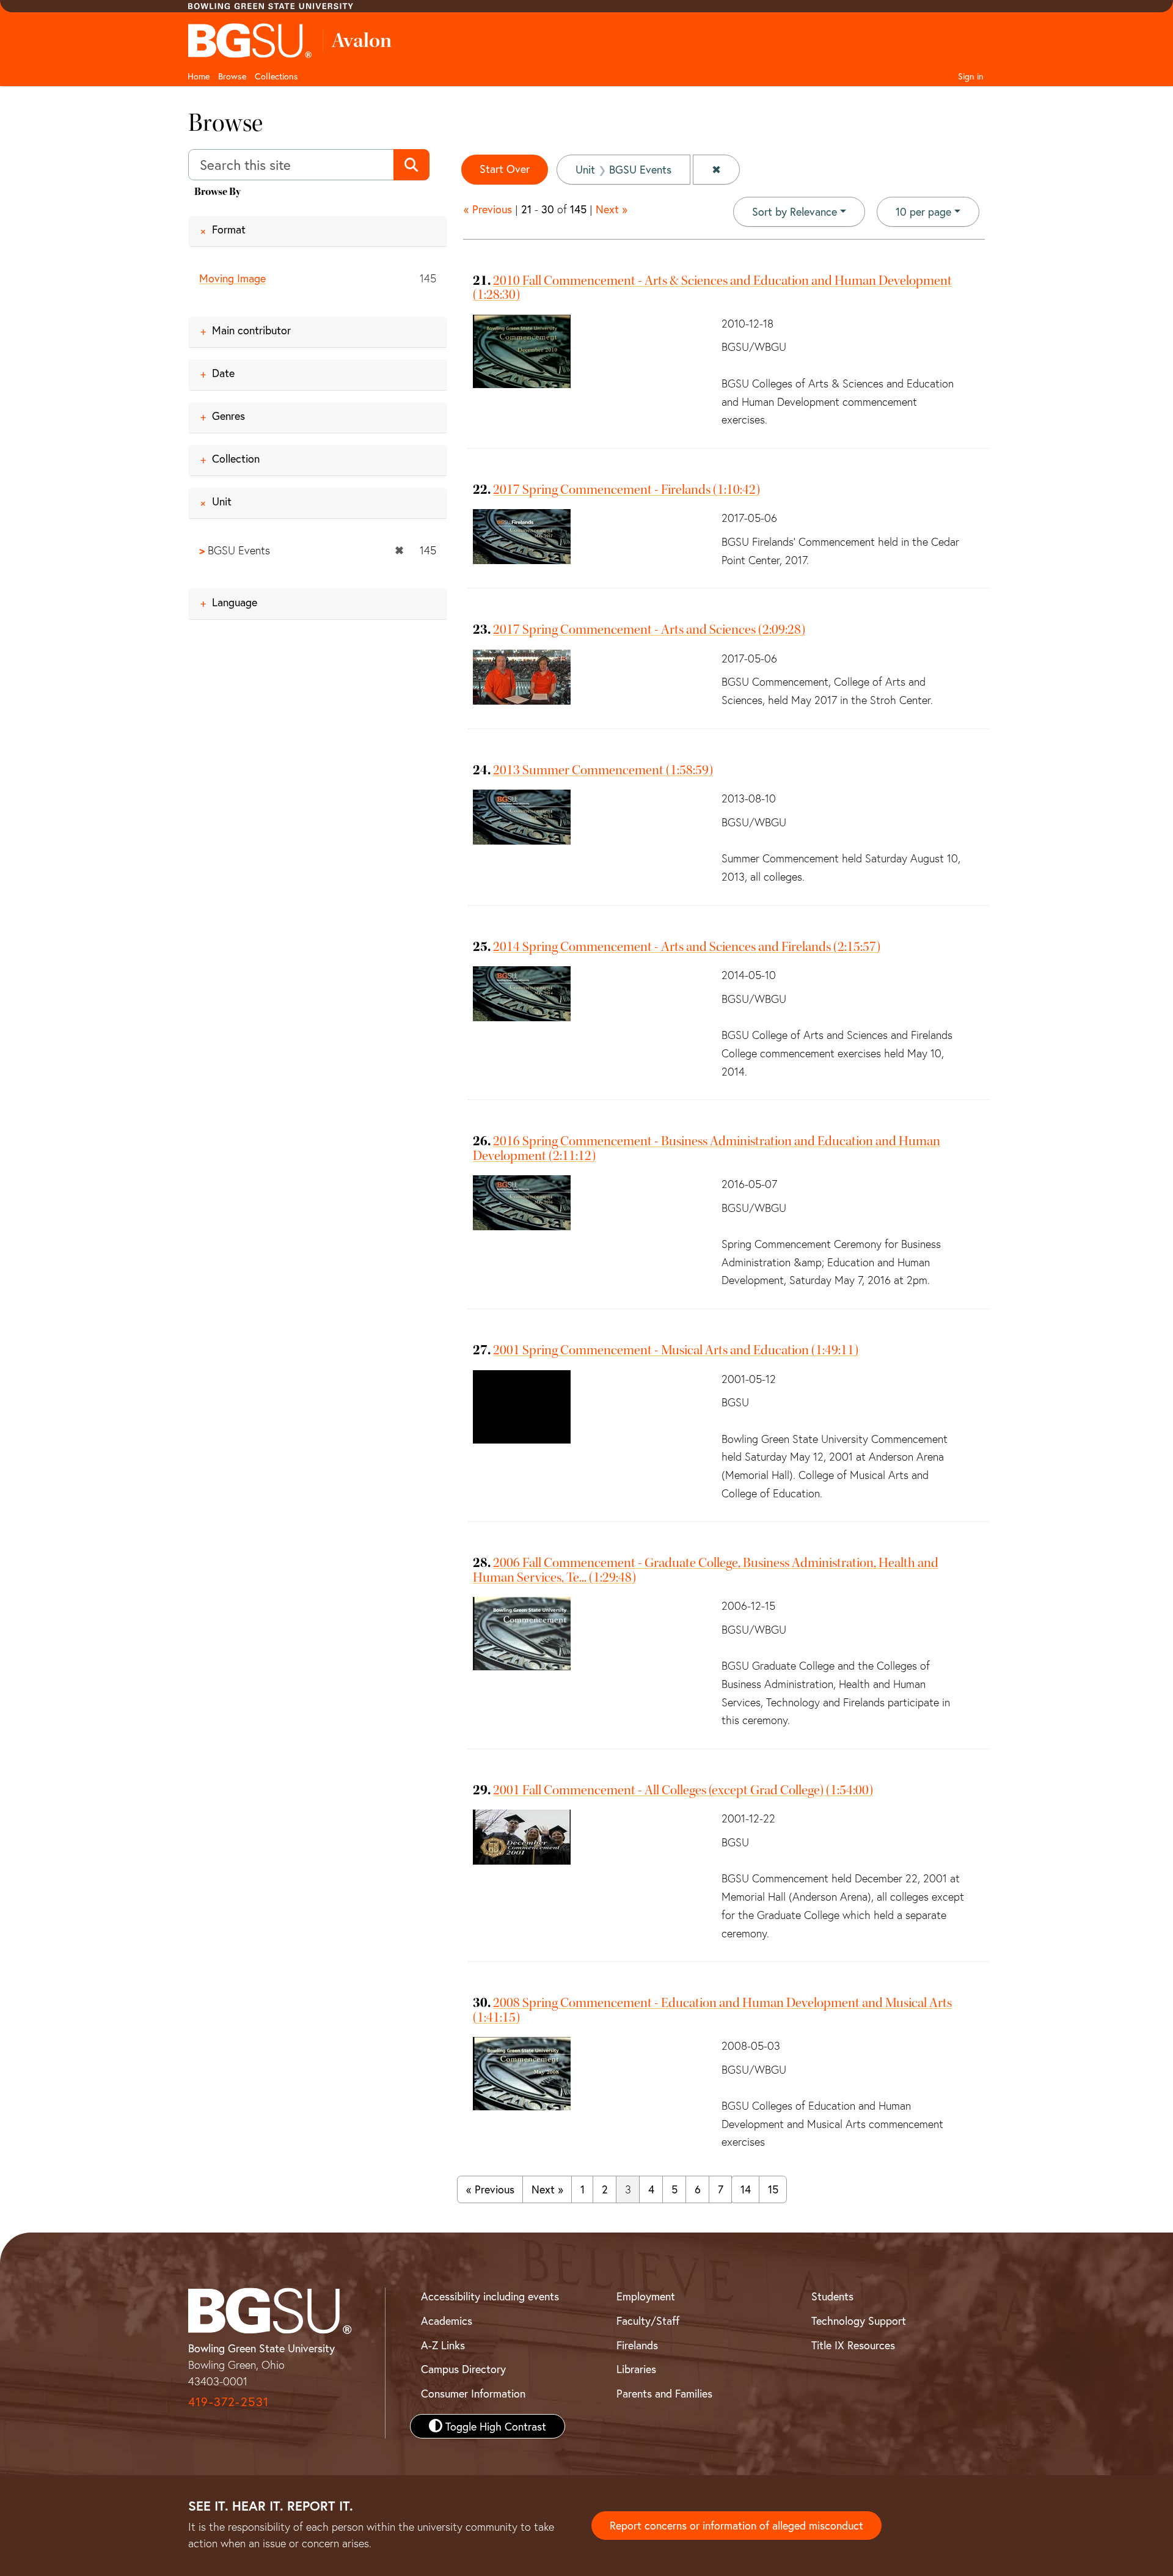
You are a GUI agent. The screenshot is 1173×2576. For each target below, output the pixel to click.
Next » (612, 209)
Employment (646, 2296)
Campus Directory (463, 2369)
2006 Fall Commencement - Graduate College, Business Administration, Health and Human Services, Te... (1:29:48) (706, 1570)
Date (223, 373)
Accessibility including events (490, 2296)
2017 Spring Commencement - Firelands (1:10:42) (627, 490)
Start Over (505, 169)
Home (199, 76)
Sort (795, 211)
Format (229, 229)
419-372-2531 (228, 2402)
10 (923, 211)
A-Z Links (443, 2345)
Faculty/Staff (648, 2321)
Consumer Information (473, 2393)
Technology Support (859, 2321)
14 (746, 2189)
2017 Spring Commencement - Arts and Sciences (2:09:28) (649, 629)
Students (832, 2296)
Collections (276, 76)
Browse (232, 76)
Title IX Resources (853, 2345)
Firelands (637, 2345)
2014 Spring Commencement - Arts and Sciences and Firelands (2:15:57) (687, 947)
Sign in (971, 76)
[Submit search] (411, 165)
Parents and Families (664, 2393)
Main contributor (251, 330)
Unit (222, 501)
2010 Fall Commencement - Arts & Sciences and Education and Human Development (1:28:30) (712, 288)
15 (773, 2189)
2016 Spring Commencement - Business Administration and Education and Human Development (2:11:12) (707, 1148)
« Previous (488, 209)
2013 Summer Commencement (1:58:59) (603, 770)
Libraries (636, 2369)
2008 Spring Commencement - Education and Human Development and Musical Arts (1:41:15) (712, 2010)
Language (235, 602)
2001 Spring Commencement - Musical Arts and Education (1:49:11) (676, 1350)
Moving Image (232, 278)
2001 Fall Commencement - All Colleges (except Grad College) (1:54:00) (683, 1790)
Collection (236, 458)
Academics (447, 2321)
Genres (228, 416)
